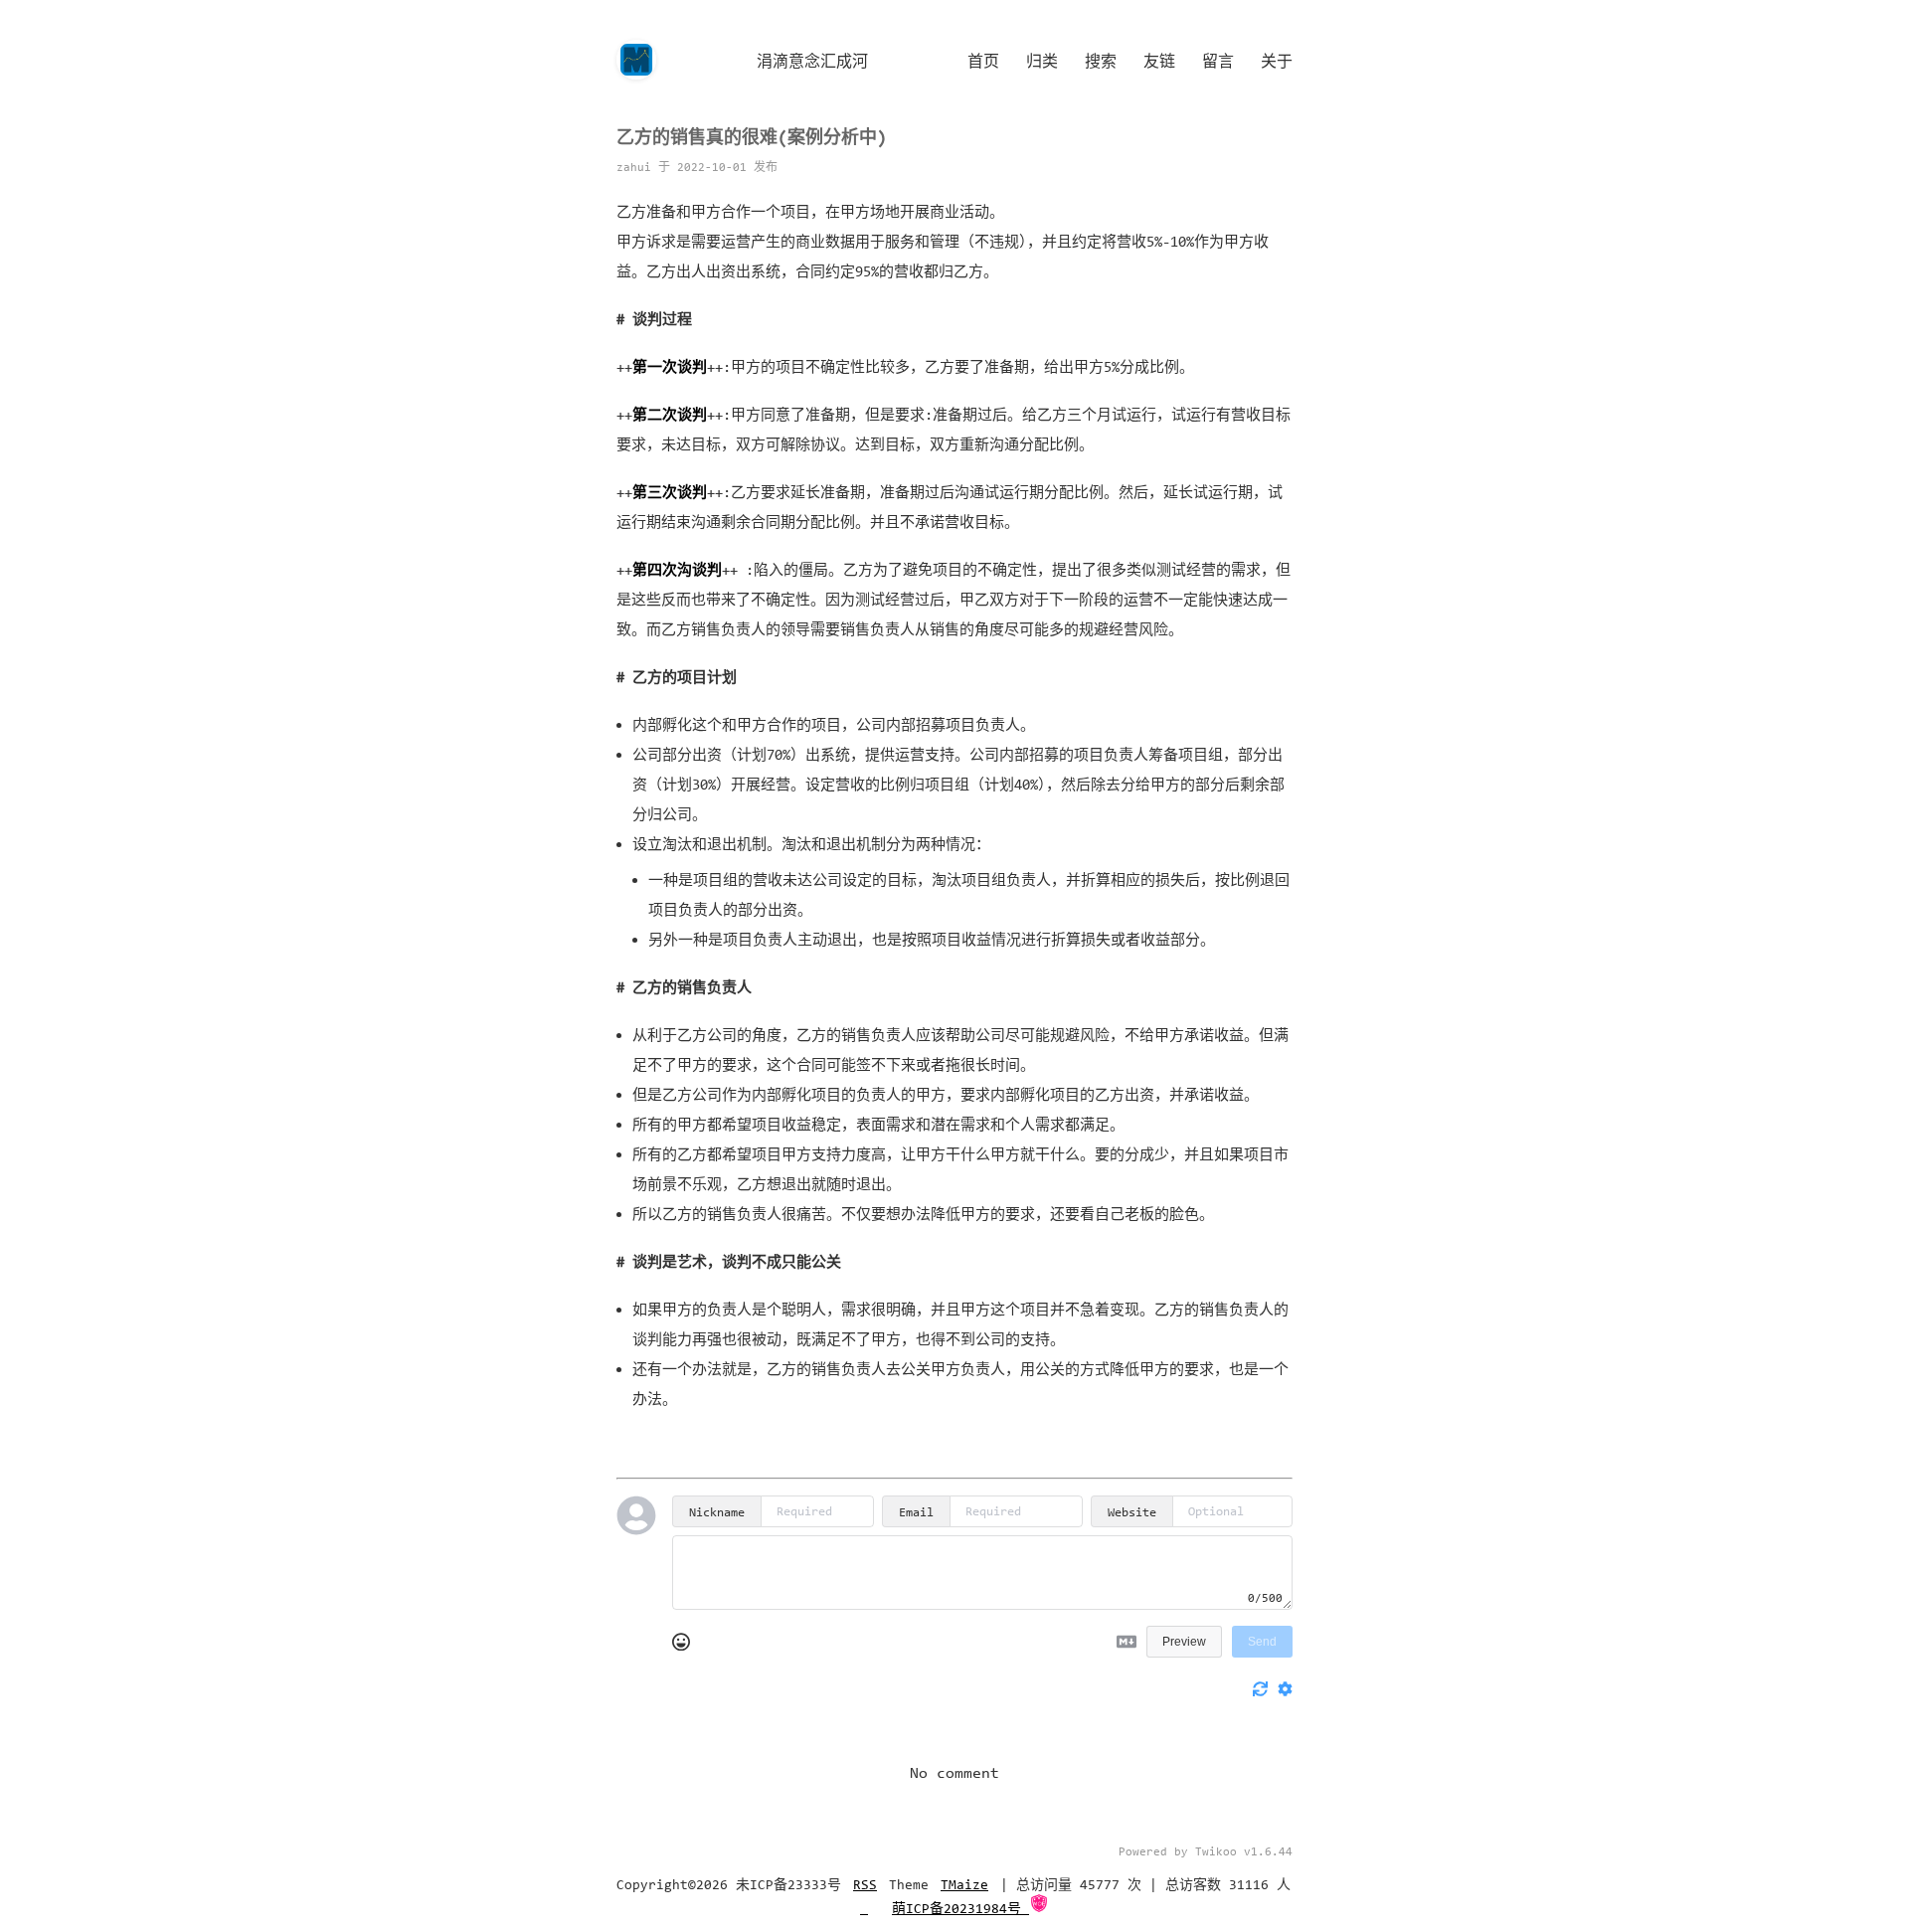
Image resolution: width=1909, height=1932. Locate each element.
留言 (1218, 61)
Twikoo (1216, 1851)
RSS (865, 1885)
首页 (983, 61)
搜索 (1101, 61)
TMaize (964, 1885)
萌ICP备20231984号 (960, 1909)
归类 (1042, 61)
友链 (1159, 61)
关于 (1277, 61)
